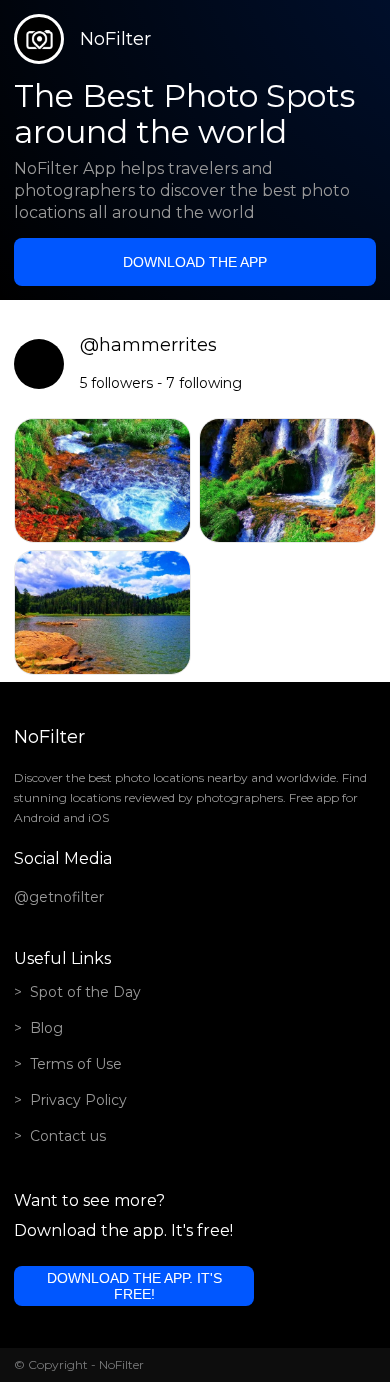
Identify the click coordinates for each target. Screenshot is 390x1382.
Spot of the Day (85, 992)
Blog (46, 1028)
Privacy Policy (78, 1100)
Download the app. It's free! (134, 1286)
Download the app (195, 262)
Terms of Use (76, 1064)
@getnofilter (59, 897)
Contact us (68, 1136)
